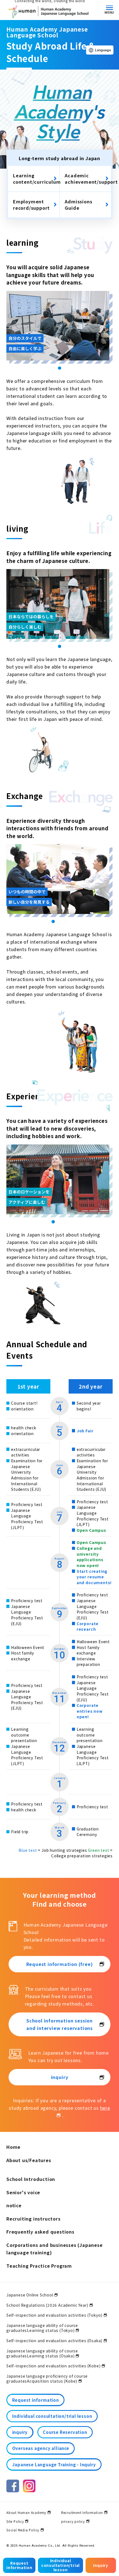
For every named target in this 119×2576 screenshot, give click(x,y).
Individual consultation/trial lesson (60, 2565)
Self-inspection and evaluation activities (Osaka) (54, 2341)
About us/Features (29, 2160)
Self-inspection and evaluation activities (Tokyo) (54, 2315)
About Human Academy (26, 2513)
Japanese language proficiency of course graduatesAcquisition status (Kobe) (47, 2378)
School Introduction (31, 2179)
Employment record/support (31, 205)
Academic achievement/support (88, 179)
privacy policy (73, 2521)
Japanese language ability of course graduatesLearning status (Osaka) (42, 2353)
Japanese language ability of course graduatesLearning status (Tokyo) (42, 2328)
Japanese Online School (30, 2295)
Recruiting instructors (33, 2219)
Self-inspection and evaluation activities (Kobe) (54, 2366)
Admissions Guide (78, 205)
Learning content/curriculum (36, 179)
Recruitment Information (82, 2513)
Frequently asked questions (40, 2232)
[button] (53, 368)
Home (13, 2147)
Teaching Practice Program (39, 2266)
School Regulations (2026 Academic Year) (47, 2305)
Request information (19, 2565)
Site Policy (15, 2521)
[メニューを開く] (109, 8)
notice (14, 2205)
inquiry (101, 2565)
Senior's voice (23, 2192)
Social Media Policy (23, 2530)
